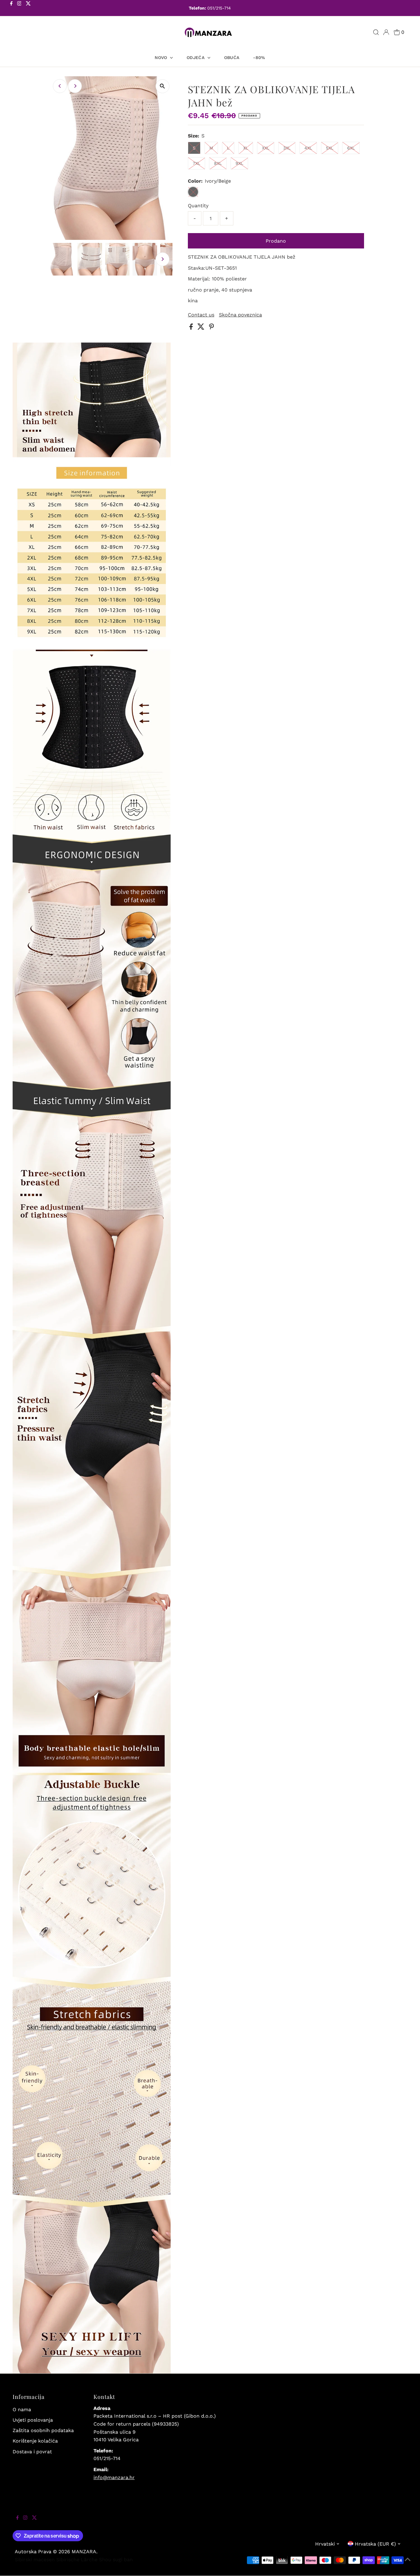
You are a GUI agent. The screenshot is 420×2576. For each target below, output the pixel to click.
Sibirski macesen (35, 2560)
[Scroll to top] (408, 2564)
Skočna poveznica (240, 315)
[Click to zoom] (162, 86)
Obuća (232, 58)
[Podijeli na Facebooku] (192, 328)
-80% (259, 58)
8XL (218, 163)
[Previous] (60, 86)
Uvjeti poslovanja (33, 2420)
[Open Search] (376, 32)
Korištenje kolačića (35, 2441)
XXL (266, 148)
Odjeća (196, 58)
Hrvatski (325, 2544)
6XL (351, 148)
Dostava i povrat (32, 2452)
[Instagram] (19, 9)
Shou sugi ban (116, 2560)
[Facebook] (11, 9)
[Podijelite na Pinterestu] (212, 328)
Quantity (198, 206)
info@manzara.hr (114, 2477)
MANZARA (84, 2552)
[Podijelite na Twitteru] (202, 328)
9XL (239, 163)
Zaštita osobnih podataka (43, 2430)
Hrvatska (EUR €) (375, 2544)
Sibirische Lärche (77, 2560)
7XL (196, 163)
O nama (22, 2409)
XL (246, 148)
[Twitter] (28, 9)
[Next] (75, 86)
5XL (330, 148)
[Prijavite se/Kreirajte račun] (386, 32)
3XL (287, 148)
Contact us (201, 315)
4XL (308, 148)
